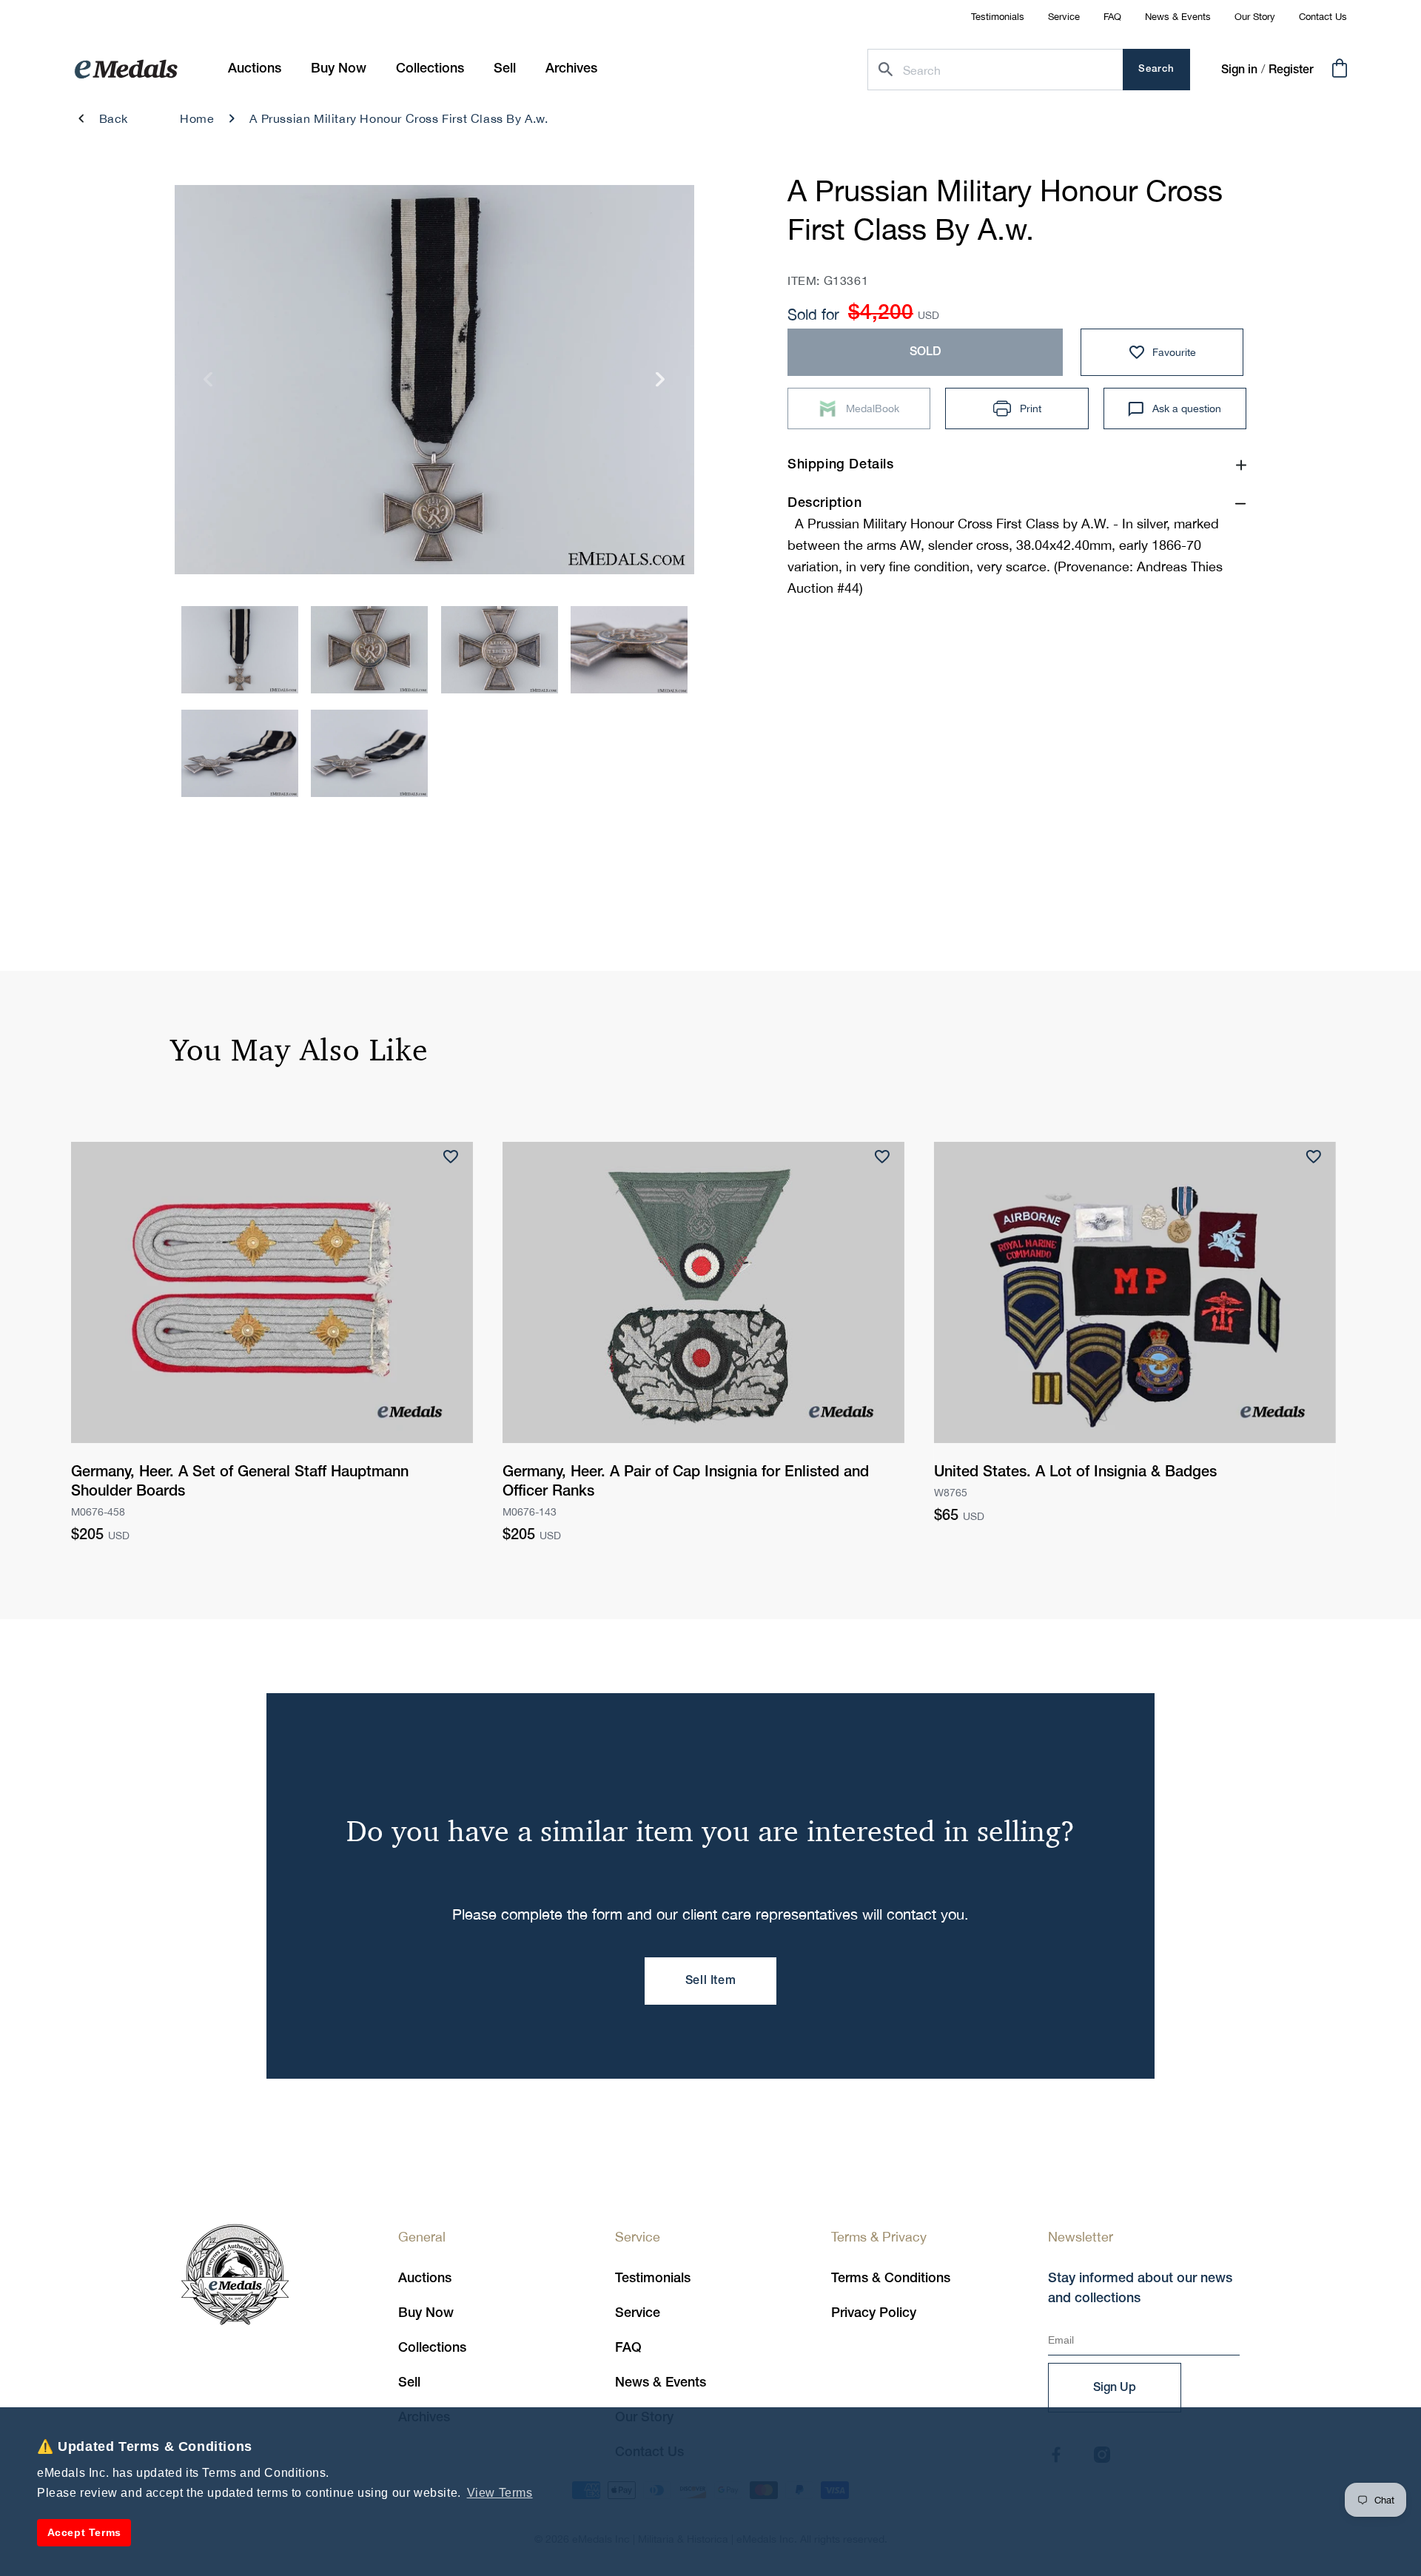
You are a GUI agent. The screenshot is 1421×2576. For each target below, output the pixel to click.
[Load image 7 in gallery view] (240, 650)
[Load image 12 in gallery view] (369, 753)
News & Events (1178, 17)
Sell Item (710, 1981)
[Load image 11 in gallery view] (240, 753)
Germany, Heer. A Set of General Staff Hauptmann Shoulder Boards (240, 1482)
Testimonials (998, 17)
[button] (339, 69)
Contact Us (1323, 17)
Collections (432, 2348)
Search (1156, 69)
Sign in (1239, 70)
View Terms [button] (500, 2493)
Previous (208, 384)
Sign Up (1115, 2388)
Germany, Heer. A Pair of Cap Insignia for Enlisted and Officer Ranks (686, 1482)
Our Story (1255, 17)
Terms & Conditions (891, 2279)
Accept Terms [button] (84, 2532)
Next (661, 384)
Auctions (425, 2279)
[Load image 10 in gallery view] (629, 650)
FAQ (1112, 17)
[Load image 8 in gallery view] (369, 650)
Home (197, 118)
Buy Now (426, 2313)
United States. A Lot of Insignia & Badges (1075, 1473)
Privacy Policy (874, 2313)
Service (1064, 17)
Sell (409, 2383)
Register (1291, 70)
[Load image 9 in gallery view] (500, 650)
